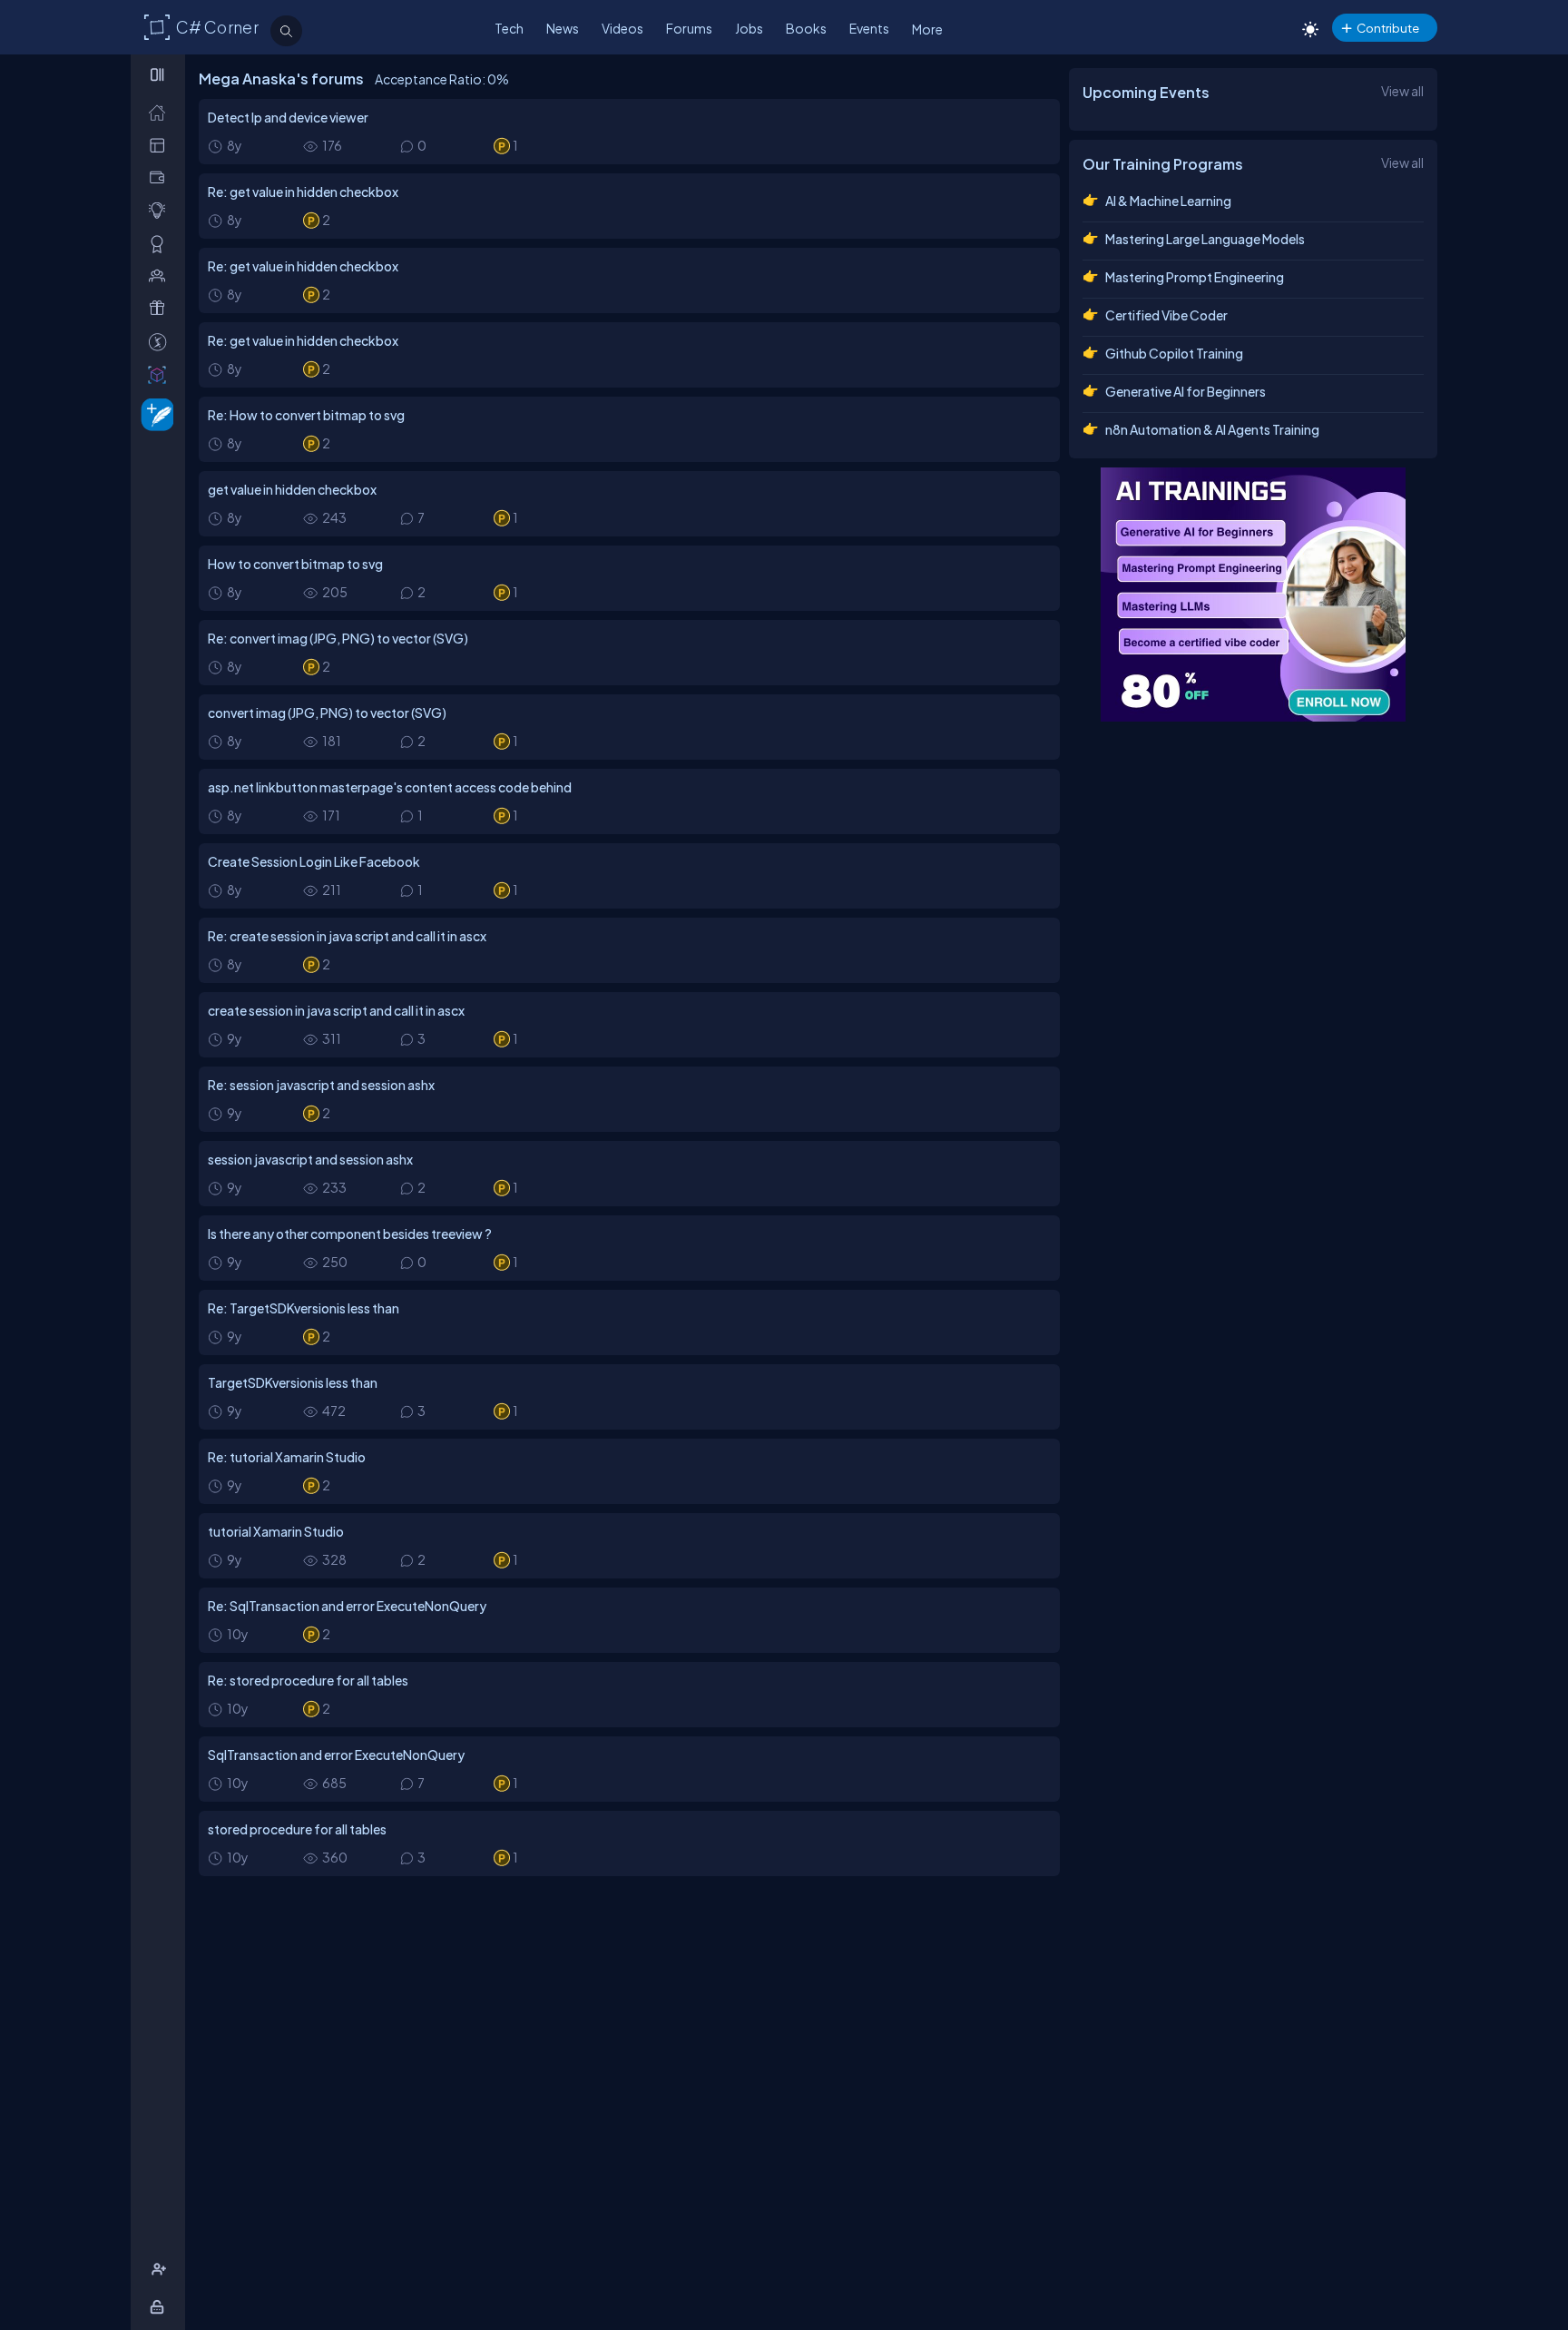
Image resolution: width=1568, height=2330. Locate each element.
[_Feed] (161, 112)
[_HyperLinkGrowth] (154, 413)
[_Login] (160, 2307)
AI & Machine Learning (1168, 201)
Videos (622, 28)
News (563, 28)
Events (869, 28)
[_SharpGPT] (161, 374)
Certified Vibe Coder (1166, 315)
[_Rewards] (161, 342)
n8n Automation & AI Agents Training (1212, 429)
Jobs (749, 28)
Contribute (1388, 28)
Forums (689, 28)
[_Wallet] (161, 177)
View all (1402, 91)
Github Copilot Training (1174, 353)
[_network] (161, 275)
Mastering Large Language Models (1205, 239)
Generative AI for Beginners (1186, 391)
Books (806, 28)
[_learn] (161, 210)
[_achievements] (161, 244)
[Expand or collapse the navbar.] (159, 74)
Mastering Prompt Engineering (1195, 277)
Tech (509, 28)
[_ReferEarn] (161, 308)
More (927, 29)
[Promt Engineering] (1253, 595)
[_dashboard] (161, 145)
